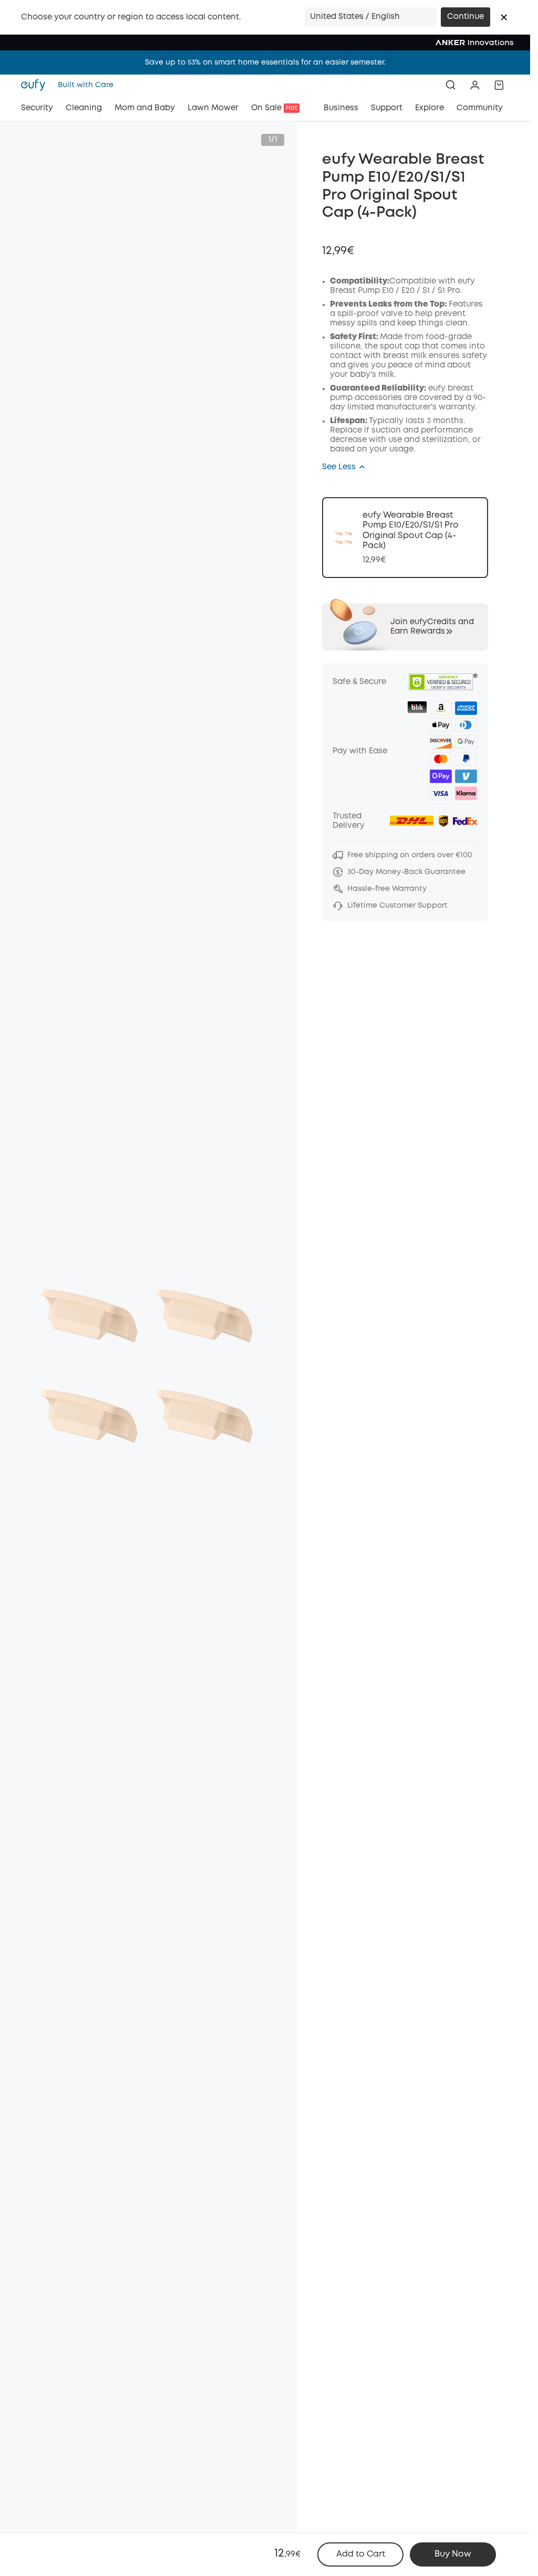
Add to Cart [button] (361, 2554)
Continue (465, 17)
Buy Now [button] (453, 2554)
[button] (504, 17)
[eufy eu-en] (36, 85)
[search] (451, 85)
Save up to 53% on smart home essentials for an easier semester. (265, 62)
